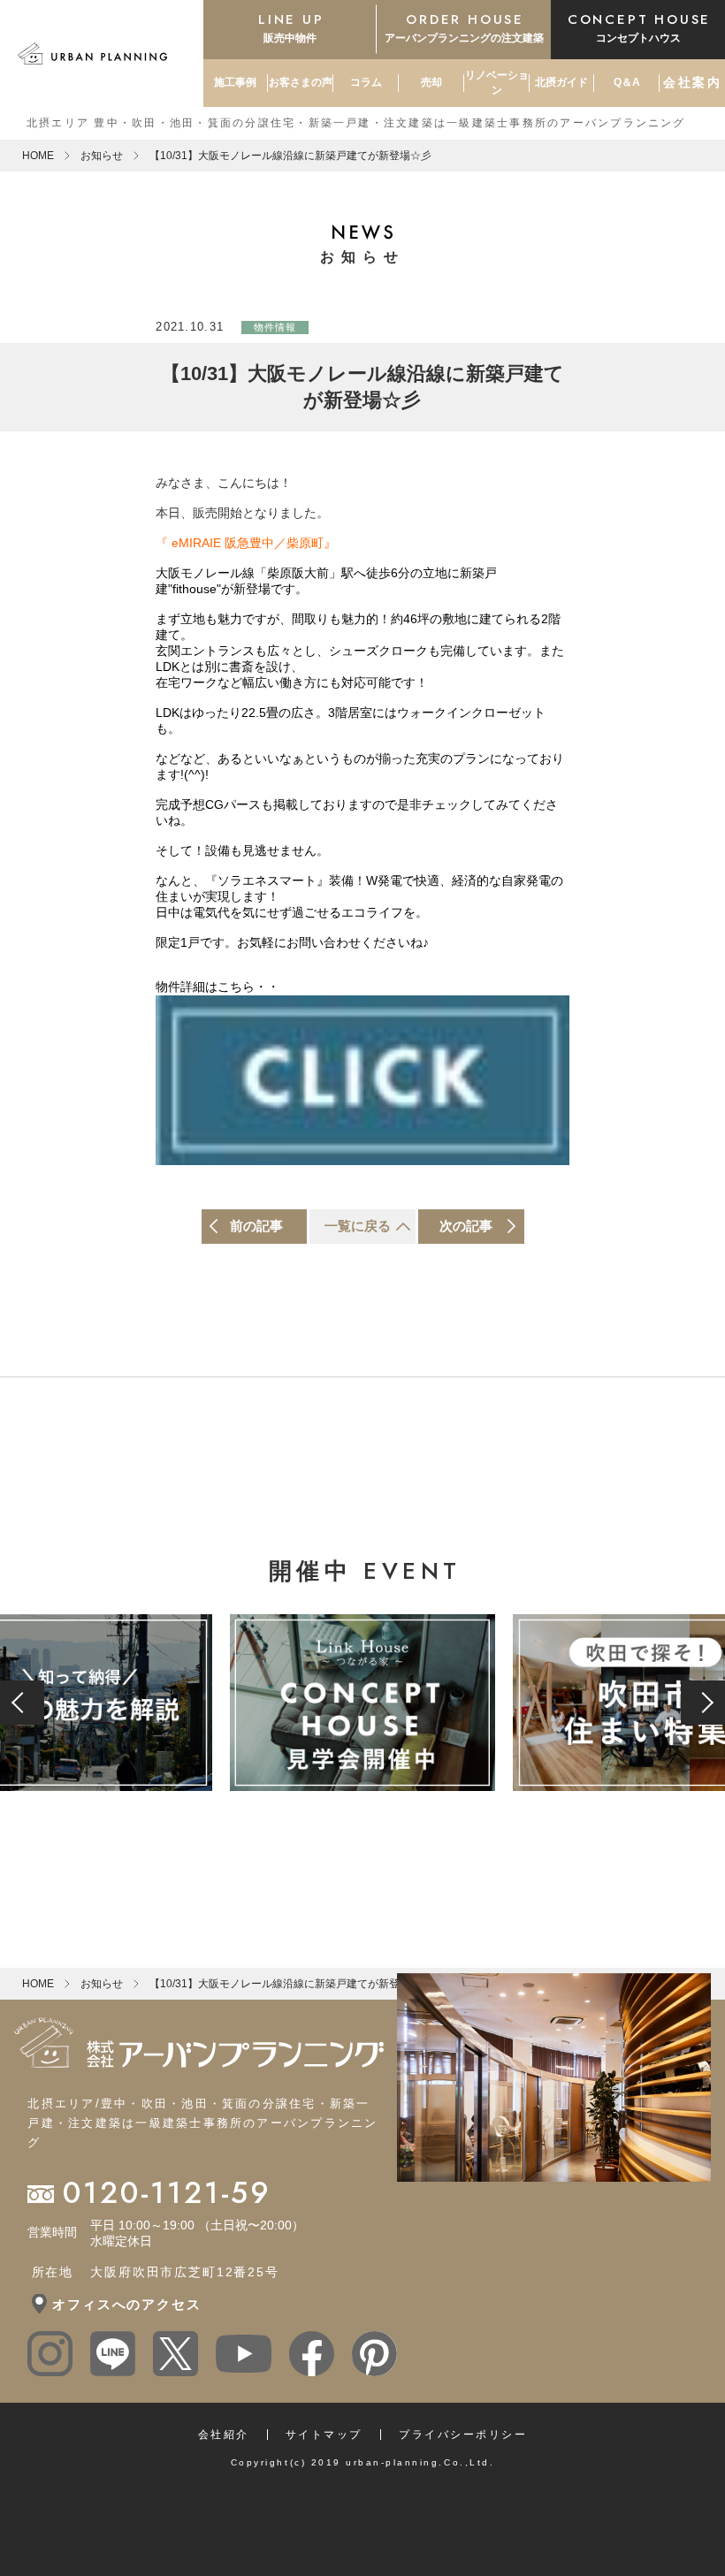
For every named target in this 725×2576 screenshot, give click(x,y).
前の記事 (256, 1226)
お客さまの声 (301, 82)
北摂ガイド (561, 82)
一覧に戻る (358, 1226)
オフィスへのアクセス (126, 2304)
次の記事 (466, 1226)
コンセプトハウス (639, 27)
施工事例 (235, 82)
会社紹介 (224, 2435)
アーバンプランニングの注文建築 (464, 27)
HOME (38, 156)
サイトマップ (324, 2435)
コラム (366, 82)
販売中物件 (291, 27)
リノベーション (497, 83)
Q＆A (627, 82)
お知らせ (102, 156)
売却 (431, 82)
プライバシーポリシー (463, 2435)
